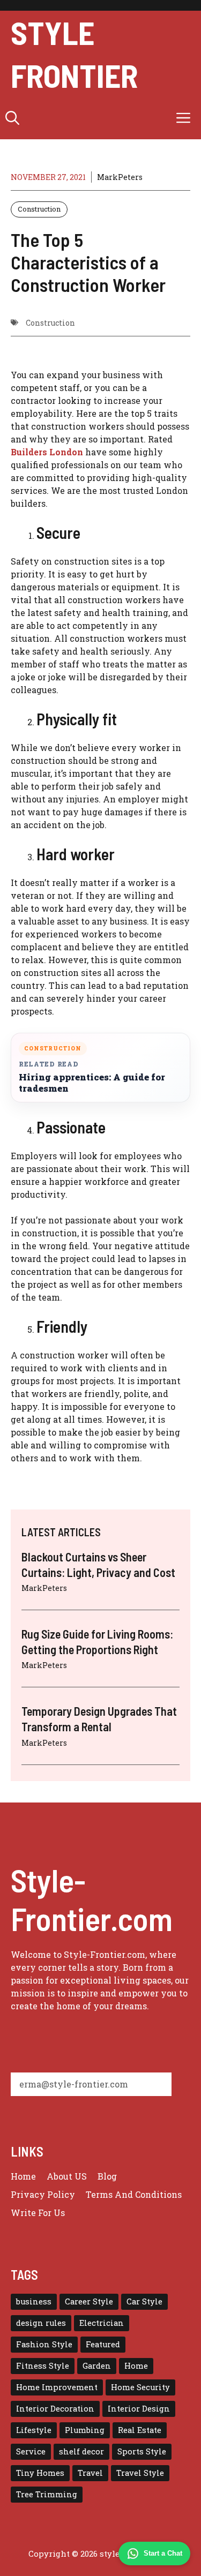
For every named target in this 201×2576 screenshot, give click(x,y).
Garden (97, 2366)
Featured (103, 2344)
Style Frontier (74, 54)
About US (67, 2176)
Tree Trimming (47, 2494)
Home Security (140, 2387)
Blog (107, 2176)
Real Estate (140, 2430)
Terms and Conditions (134, 2194)
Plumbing (85, 2430)
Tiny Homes (40, 2473)
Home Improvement (57, 2387)
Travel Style (140, 2473)
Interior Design (139, 2409)
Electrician (102, 2323)
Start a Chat (163, 2553)
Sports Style (142, 2451)
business (34, 2301)
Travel (90, 2473)
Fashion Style (44, 2344)
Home (23, 2176)
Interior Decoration (55, 2409)
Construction (39, 209)
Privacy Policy (43, 2194)
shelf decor (81, 2451)
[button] (12, 118)
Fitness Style (43, 2366)
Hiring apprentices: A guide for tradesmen (92, 1083)
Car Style (144, 2301)
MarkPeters (120, 177)
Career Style (89, 2301)
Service (31, 2451)
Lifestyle (34, 2430)
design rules (41, 2323)
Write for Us (38, 2213)
